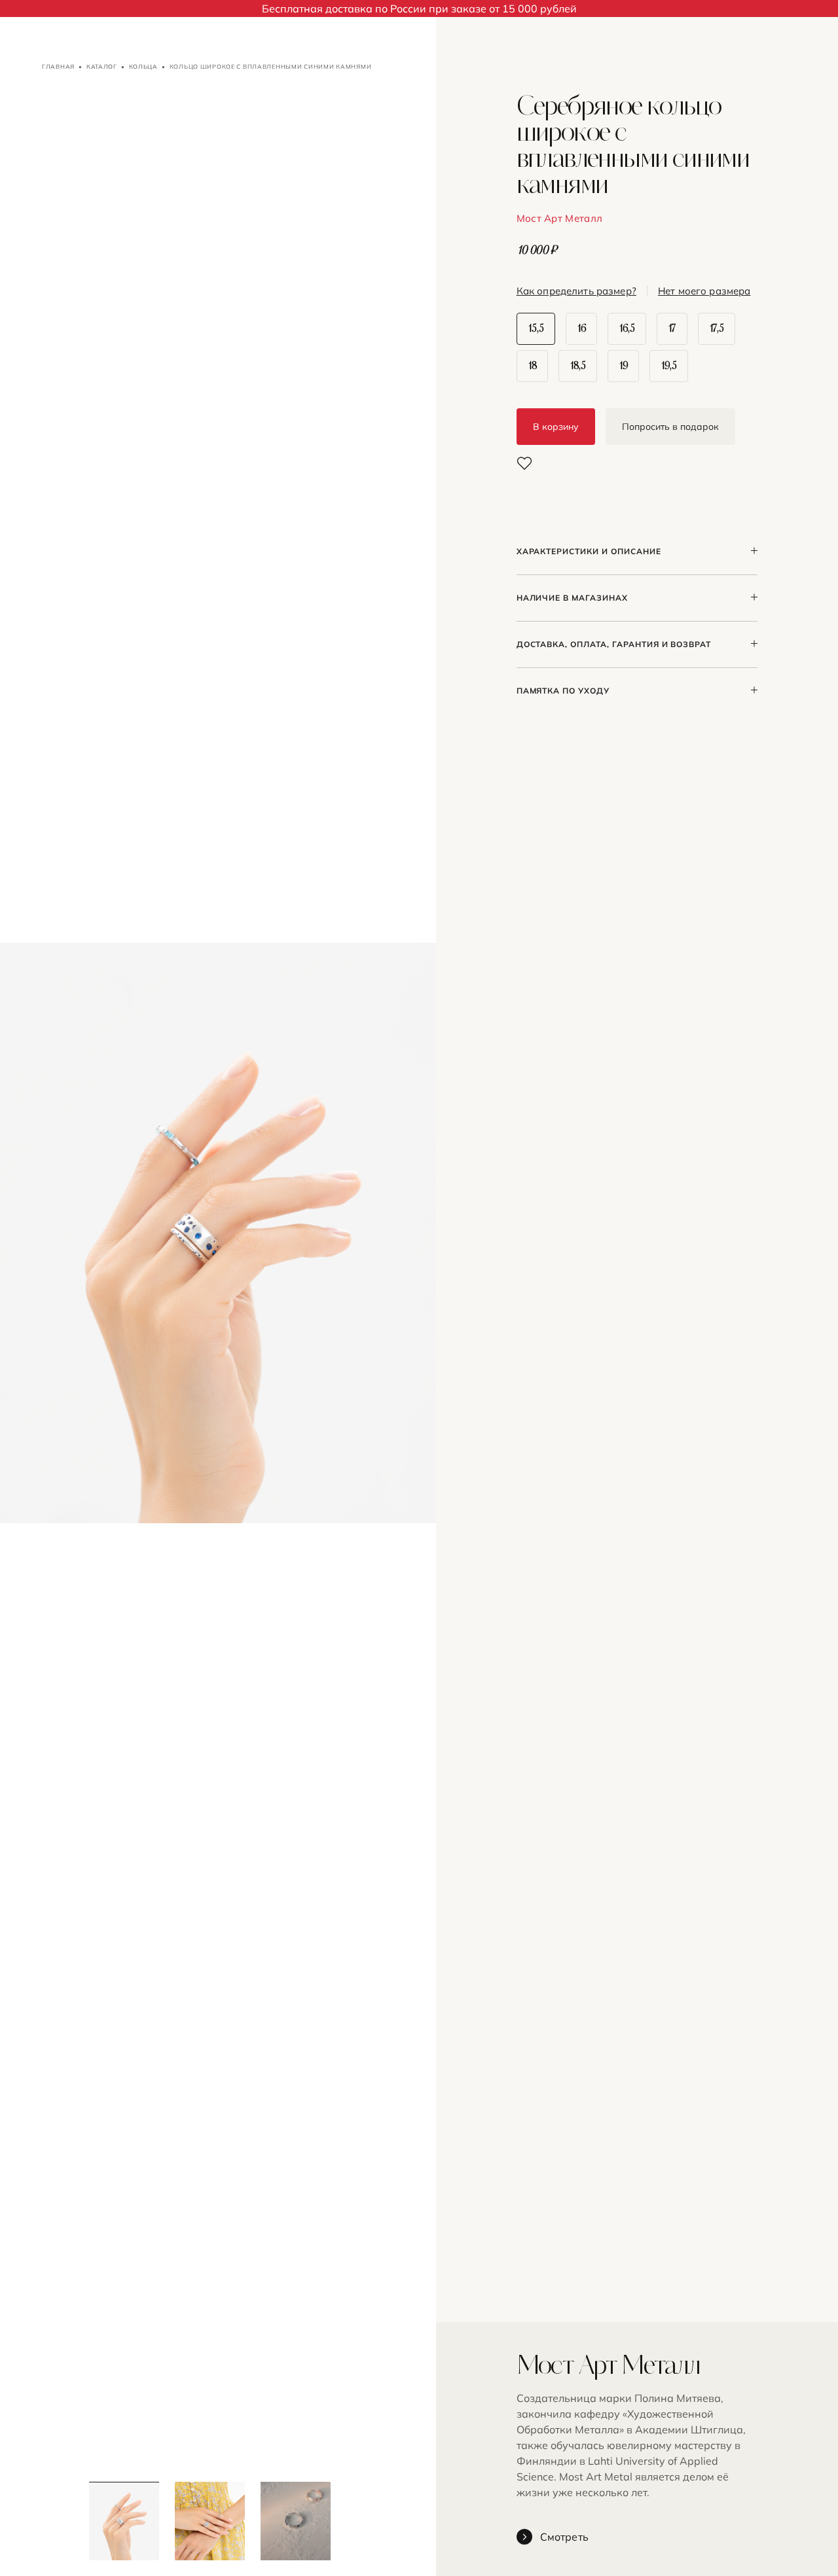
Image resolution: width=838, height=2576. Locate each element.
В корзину (556, 427)
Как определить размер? (576, 291)
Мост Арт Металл (560, 218)
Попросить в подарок (670, 427)
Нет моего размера (704, 291)
